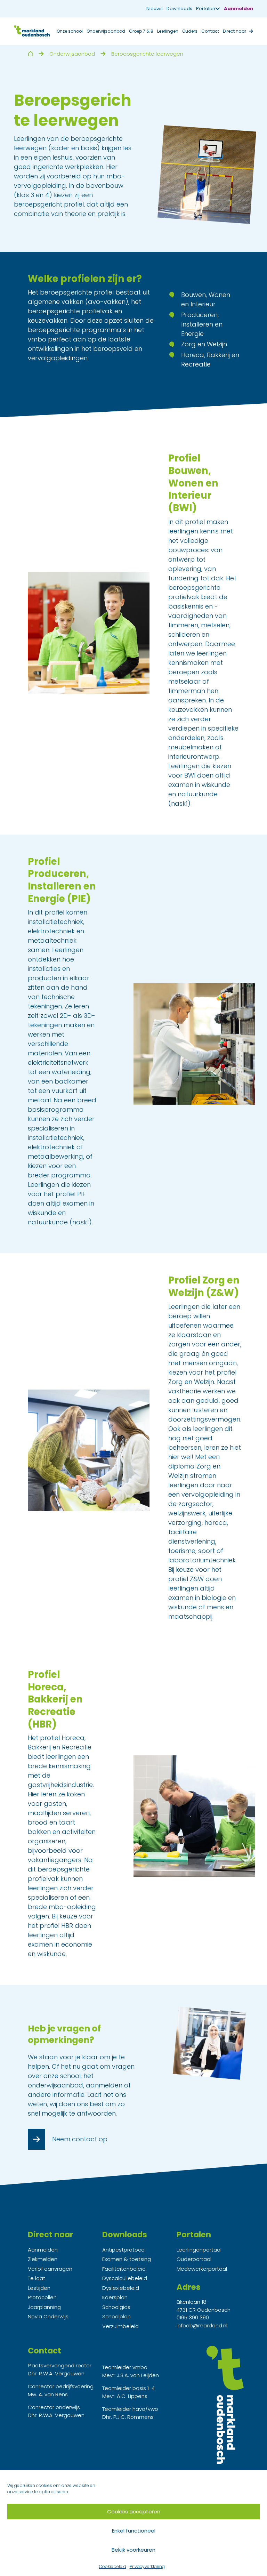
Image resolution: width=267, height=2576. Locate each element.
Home (30, 54)
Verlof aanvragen (50, 2269)
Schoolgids (116, 2307)
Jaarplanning (44, 2307)
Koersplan (115, 2297)
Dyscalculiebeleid (125, 2278)
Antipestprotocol (124, 2250)
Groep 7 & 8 (141, 31)
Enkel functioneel (134, 2531)
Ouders (190, 31)
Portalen (206, 9)
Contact (210, 31)
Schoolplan (116, 2316)
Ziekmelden (43, 2259)
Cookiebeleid (113, 2566)
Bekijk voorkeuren (133, 2550)
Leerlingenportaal (199, 2250)
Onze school (70, 31)
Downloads (179, 9)
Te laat (37, 2278)
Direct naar (234, 31)
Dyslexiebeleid (121, 2288)
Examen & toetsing (127, 2259)
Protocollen (42, 2297)
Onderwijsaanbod (106, 31)
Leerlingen (168, 31)
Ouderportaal (194, 2259)
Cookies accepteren (134, 2511)
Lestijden (39, 2288)
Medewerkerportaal (202, 2269)
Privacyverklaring (147, 2566)
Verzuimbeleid (120, 2326)
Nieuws (155, 9)
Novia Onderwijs (48, 2316)
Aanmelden (238, 9)
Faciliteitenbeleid (124, 2269)
